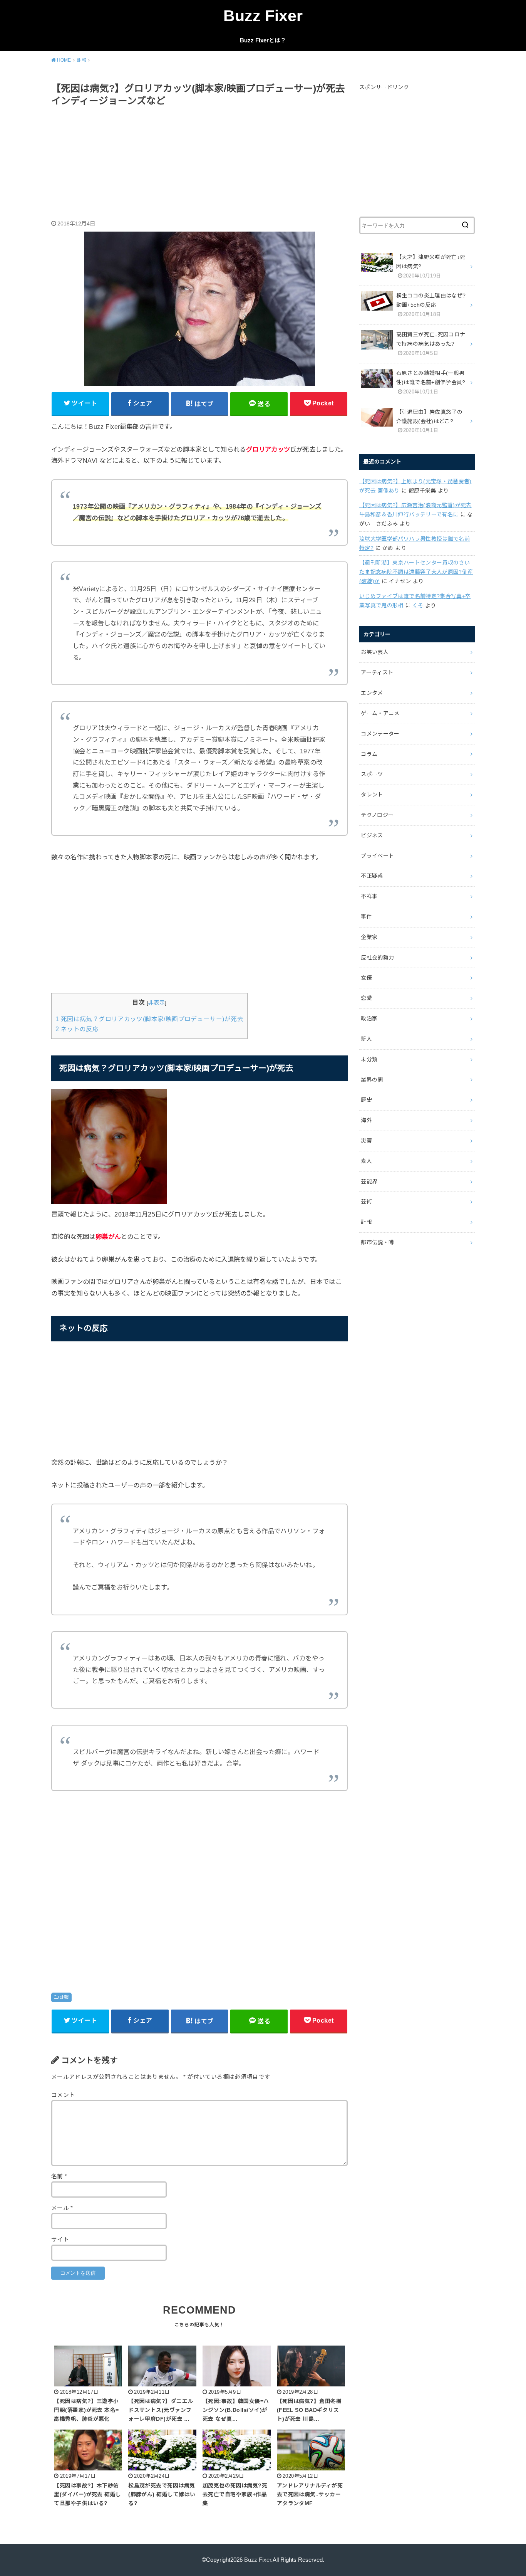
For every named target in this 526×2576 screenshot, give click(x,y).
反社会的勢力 (377, 958)
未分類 (369, 1059)
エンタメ (372, 693)
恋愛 (366, 998)
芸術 (366, 1201)
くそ (418, 605)
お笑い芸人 (375, 652)
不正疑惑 (372, 876)
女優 (366, 978)
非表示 (157, 1003)
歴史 (366, 1100)
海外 (366, 1120)
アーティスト (377, 672)
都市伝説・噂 (377, 1242)
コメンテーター (380, 734)
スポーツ (372, 774)
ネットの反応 (77, 1029)
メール (62, 2208)
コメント (63, 2095)
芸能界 (369, 1181)
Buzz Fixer (263, 16)
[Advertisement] (199, 165)
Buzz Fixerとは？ (263, 40)
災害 (366, 1141)
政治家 (369, 1018)
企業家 (369, 937)
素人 (366, 1161)
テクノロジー (377, 815)
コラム (369, 754)
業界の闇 (372, 1080)
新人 (366, 1039)
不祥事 (369, 896)
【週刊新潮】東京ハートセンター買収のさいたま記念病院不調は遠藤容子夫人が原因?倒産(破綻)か (416, 572)
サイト (60, 2240)
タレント (372, 795)
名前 (59, 2176)
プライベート (377, 856)
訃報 (64, 1997)
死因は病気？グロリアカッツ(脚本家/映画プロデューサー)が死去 (149, 1019)
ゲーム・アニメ (380, 713)
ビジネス (372, 835)
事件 (366, 917)
